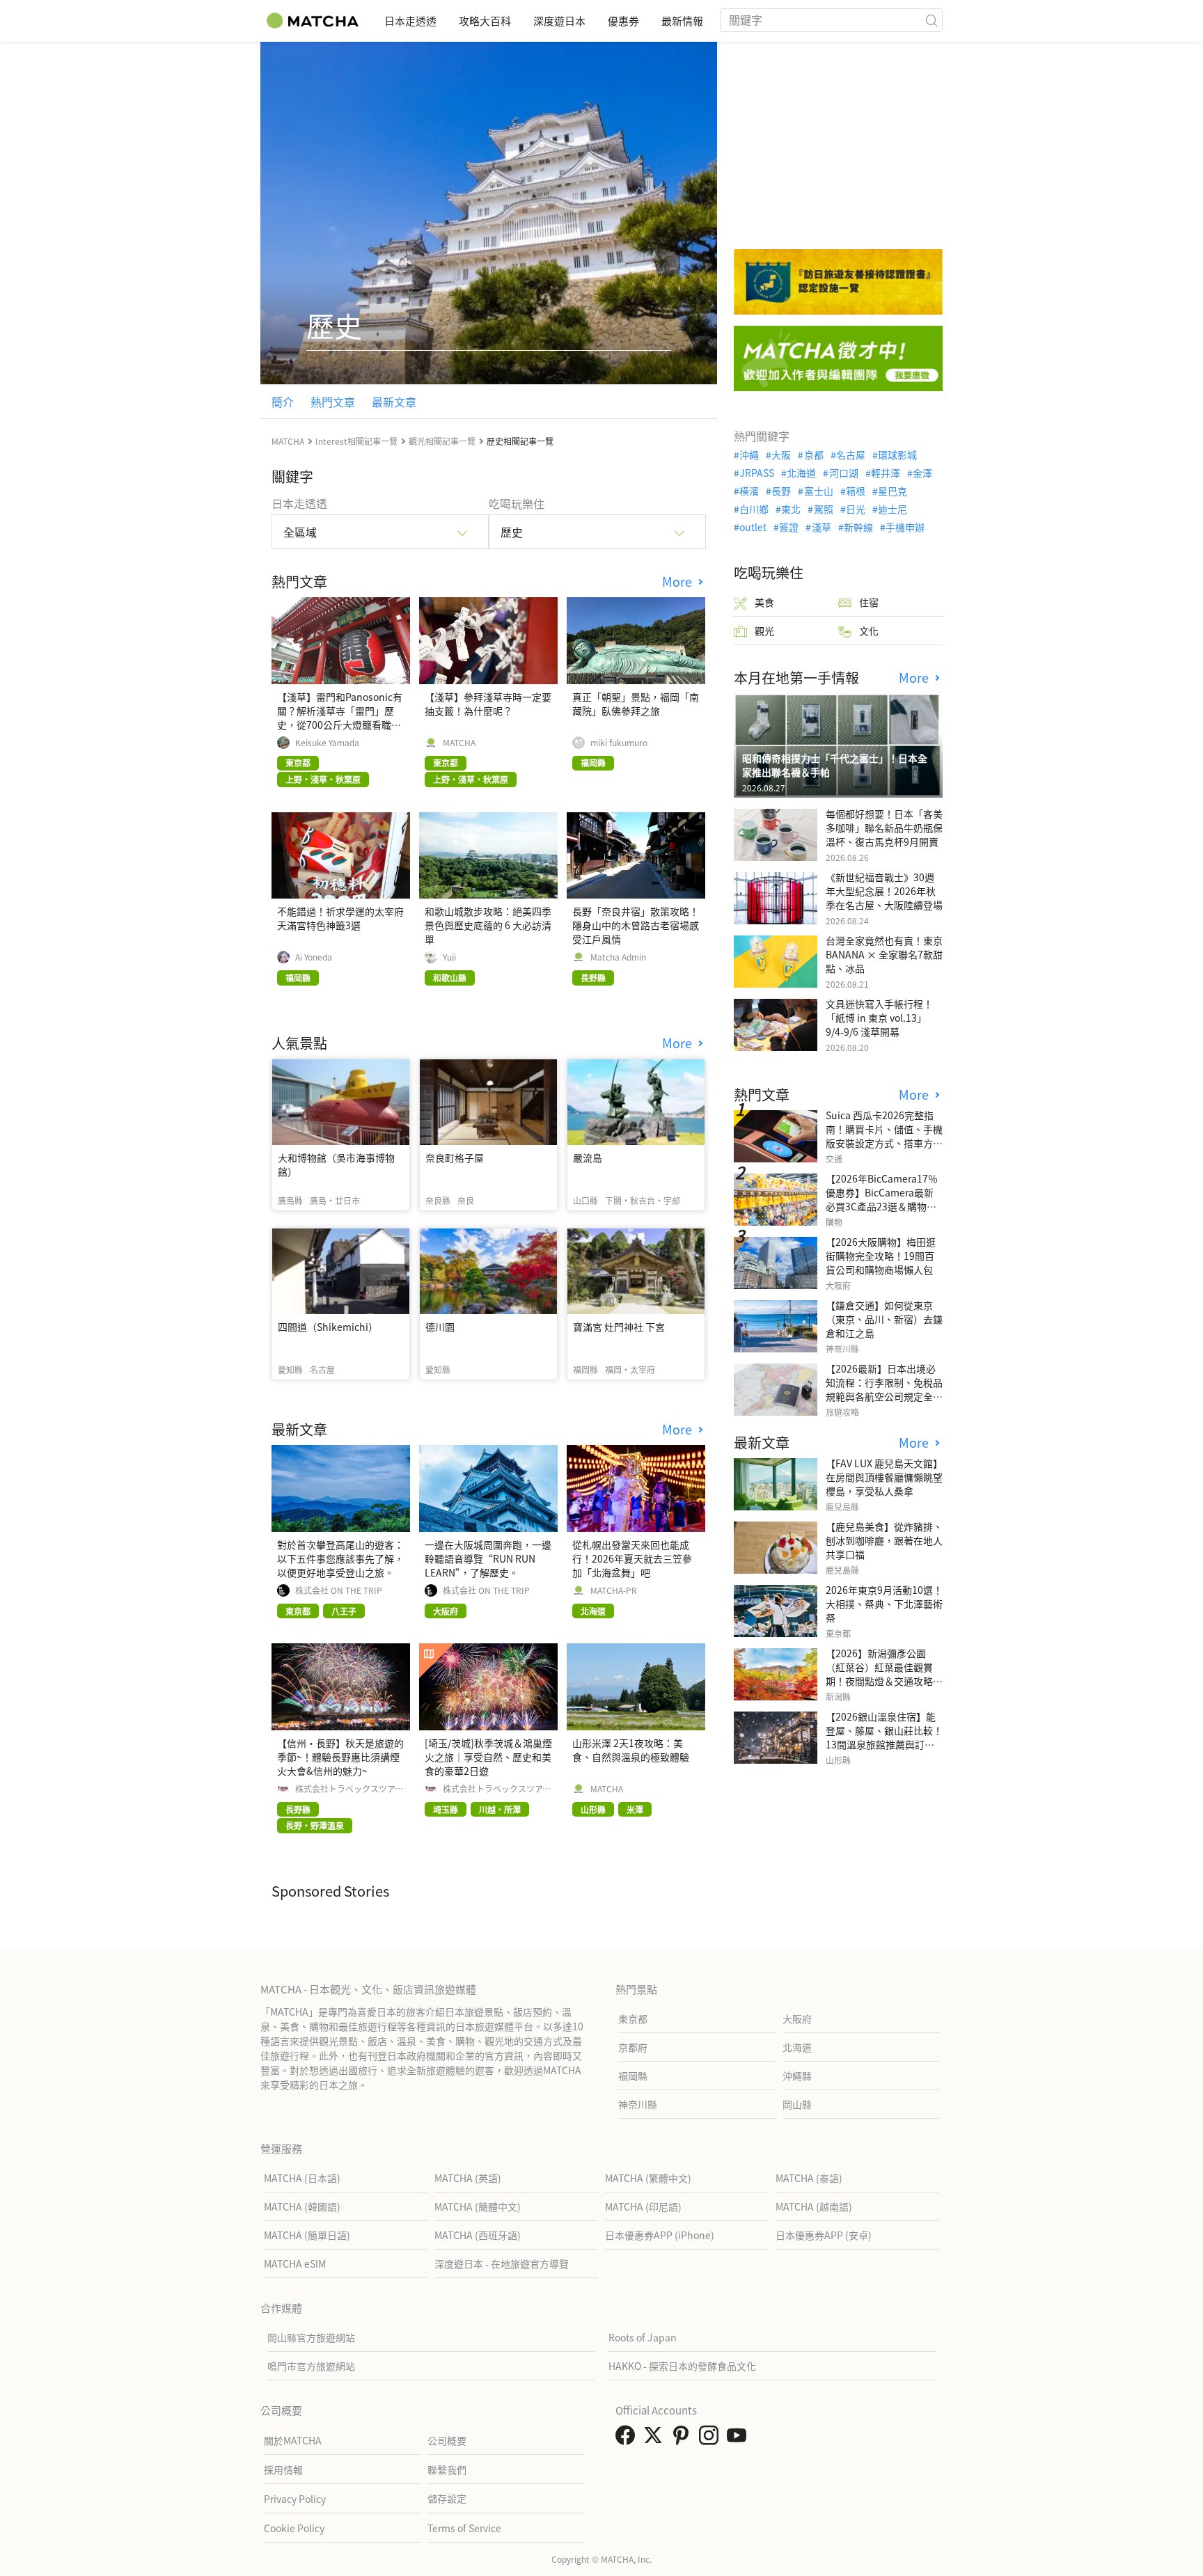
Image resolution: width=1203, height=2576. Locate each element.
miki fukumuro (619, 743)
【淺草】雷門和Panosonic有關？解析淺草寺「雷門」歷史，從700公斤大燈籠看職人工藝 (340, 718)
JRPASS (757, 473)
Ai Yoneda (314, 957)
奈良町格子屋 (455, 1157)
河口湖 (843, 473)
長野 (781, 491)
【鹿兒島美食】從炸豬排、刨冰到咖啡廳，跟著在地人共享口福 (884, 1540)
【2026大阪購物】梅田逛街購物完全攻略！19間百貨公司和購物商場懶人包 (881, 1256)
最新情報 (682, 21)
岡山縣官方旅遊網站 (311, 2337)
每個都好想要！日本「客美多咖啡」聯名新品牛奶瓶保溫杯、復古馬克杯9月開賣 (884, 828)
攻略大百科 (485, 21)
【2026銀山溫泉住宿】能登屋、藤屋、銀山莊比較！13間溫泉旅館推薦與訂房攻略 (884, 1737)
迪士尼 (893, 509)
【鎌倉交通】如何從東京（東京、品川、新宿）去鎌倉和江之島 (884, 1319)
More (679, 582)
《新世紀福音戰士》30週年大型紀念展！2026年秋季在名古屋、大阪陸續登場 (884, 891)
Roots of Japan (643, 2337)
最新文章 (394, 402)
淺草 (821, 527)
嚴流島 (588, 1157)
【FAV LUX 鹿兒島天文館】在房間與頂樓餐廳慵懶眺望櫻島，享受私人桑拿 (884, 1477)
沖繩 (749, 455)
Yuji (449, 957)
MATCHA (459, 743)
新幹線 (858, 527)
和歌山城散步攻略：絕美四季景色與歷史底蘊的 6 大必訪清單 (488, 925)
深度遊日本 (559, 21)
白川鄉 (754, 509)
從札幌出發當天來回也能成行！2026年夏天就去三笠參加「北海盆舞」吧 (632, 1558)
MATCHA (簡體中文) (478, 2206)
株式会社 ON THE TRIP (339, 1590)
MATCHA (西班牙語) (478, 2235)
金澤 (922, 473)
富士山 (818, 491)
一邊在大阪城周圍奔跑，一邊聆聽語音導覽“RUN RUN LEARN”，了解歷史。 (488, 1558)
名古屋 (851, 455)
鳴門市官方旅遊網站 (311, 2366)
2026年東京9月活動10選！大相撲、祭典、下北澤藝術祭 (884, 1604)
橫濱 (749, 491)
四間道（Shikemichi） (328, 1327)
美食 (764, 602)
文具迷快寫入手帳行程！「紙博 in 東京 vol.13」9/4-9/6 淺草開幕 (879, 1018)
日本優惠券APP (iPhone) (660, 2235)
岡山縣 (797, 2104)
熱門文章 (333, 402)
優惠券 (623, 21)
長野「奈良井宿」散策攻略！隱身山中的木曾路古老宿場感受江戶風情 (636, 925)
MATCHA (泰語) (809, 2178)
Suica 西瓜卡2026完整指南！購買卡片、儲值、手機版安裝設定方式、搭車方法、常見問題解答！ (884, 1136)
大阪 (781, 455)
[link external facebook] (628, 2439)
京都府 (633, 2047)
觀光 (764, 631)
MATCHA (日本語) (302, 2178)
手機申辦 (905, 527)
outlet (753, 527)
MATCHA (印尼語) (643, 2206)
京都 (813, 455)
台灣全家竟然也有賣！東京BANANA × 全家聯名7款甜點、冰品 (884, 954)
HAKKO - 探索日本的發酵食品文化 (682, 2366)
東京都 (633, 2018)
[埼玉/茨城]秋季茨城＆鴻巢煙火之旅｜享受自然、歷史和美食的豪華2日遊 (488, 1757)
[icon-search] (931, 20)
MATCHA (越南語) (814, 2206)
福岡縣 (633, 2076)
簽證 (789, 527)
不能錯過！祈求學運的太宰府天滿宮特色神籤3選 (340, 918)
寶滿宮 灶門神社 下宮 (619, 1327)
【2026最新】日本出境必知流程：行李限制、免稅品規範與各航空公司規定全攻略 (884, 1389)
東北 (791, 509)
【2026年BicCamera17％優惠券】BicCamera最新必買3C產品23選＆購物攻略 (882, 1199)
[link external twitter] (656, 2439)
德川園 (440, 1327)
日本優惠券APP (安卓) (824, 2235)
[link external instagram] (711, 2439)
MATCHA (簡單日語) (307, 2235)
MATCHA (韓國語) (302, 2206)
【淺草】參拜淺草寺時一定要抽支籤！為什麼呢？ (488, 704)
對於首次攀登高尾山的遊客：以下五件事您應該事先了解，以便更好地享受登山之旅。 (340, 1558)
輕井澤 (886, 473)
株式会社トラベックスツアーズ (349, 1789)
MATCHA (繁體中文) (648, 2178)
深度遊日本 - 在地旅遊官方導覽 (502, 2263)
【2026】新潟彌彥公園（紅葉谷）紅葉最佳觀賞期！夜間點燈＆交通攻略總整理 (884, 1674)
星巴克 (893, 491)
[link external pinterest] (684, 2439)
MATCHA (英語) (468, 2178)
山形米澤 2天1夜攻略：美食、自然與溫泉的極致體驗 (631, 1750)
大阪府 (797, 2018)
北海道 (801, 473)
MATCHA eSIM (295, 2263)
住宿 (869, 602)
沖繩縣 (797, 2076)
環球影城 (897, 455)
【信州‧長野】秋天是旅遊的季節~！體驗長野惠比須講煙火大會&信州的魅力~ (340, 1757)
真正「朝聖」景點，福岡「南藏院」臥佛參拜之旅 (636, 704)
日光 (856, 509)
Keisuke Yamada (327, 743)
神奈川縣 (638, 2104)
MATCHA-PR (614, 1590)
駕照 (823, 509)
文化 (869, 631)
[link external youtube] (739, 2439)
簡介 (283, 402)
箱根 (856, 491)
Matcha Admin (618, 957)
